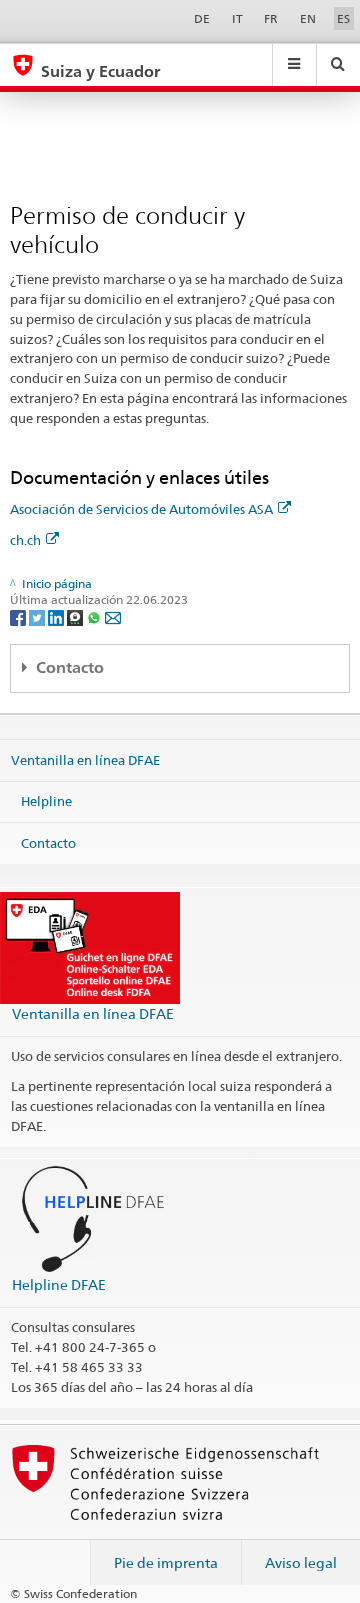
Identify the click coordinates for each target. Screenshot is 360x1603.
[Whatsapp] (95, 616)
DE (202, 18)
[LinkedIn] (57, 616)
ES (343, 18)
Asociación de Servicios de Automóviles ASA (141, 509)
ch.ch (25, 540)
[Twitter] (38, 616)
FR (271, 18)
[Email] (113, 616)
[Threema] (76, 616)
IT (237, 18)
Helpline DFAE (59, 1284)
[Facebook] (19, 616)
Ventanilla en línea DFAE (85, 759)
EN (308, 18)
